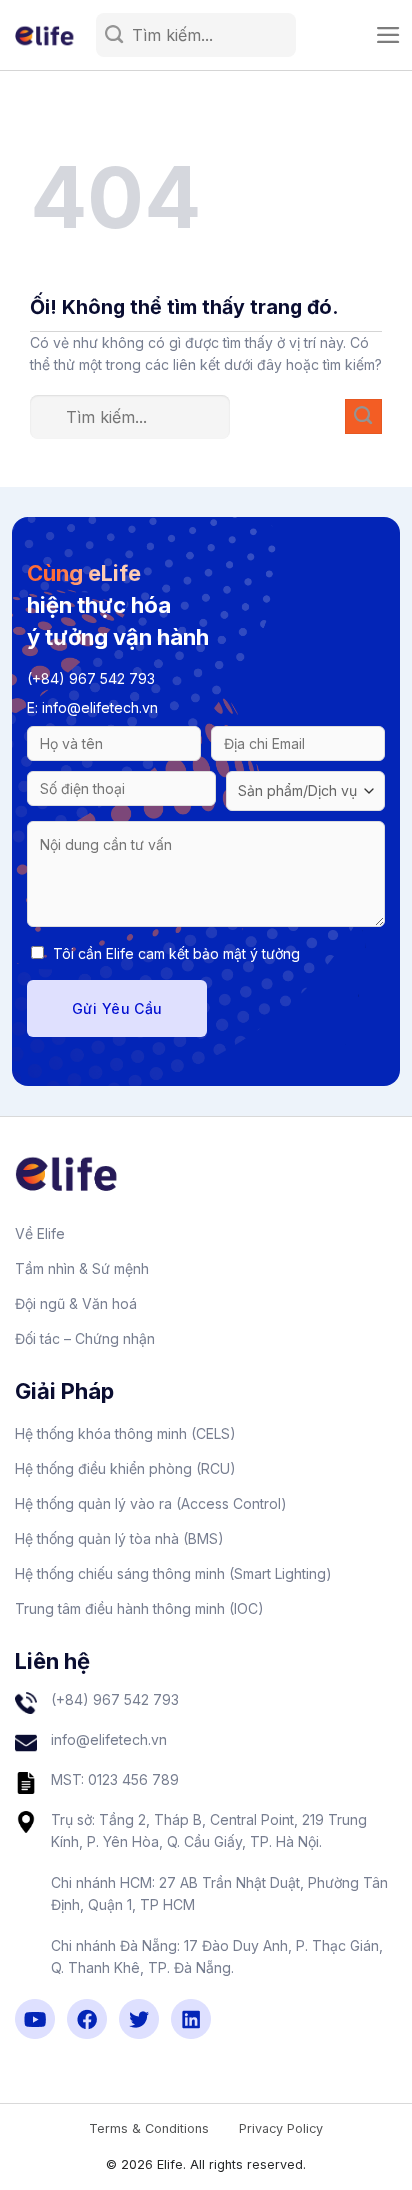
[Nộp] (114, 35)
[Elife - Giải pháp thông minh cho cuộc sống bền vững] (48, 35)
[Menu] (388, 35)
